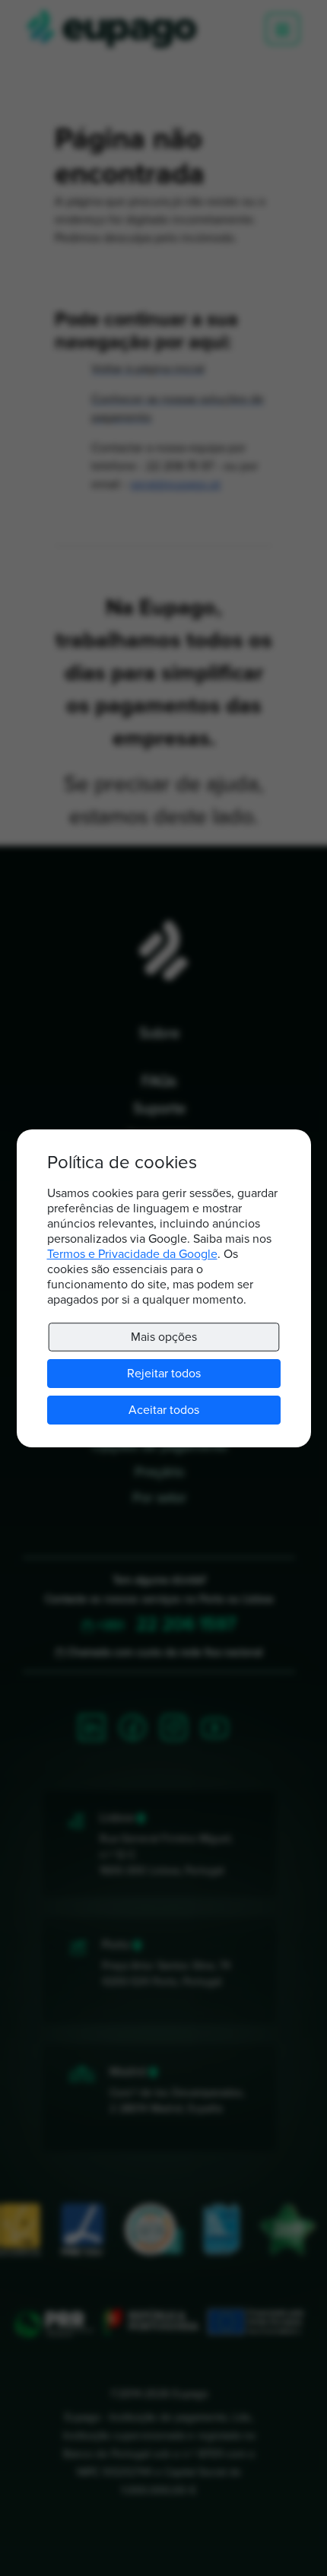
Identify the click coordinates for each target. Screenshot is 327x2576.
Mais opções (163, 1337)
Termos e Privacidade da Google (132, 1254)
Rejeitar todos (164, 1374)
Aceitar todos (164, 1410)
